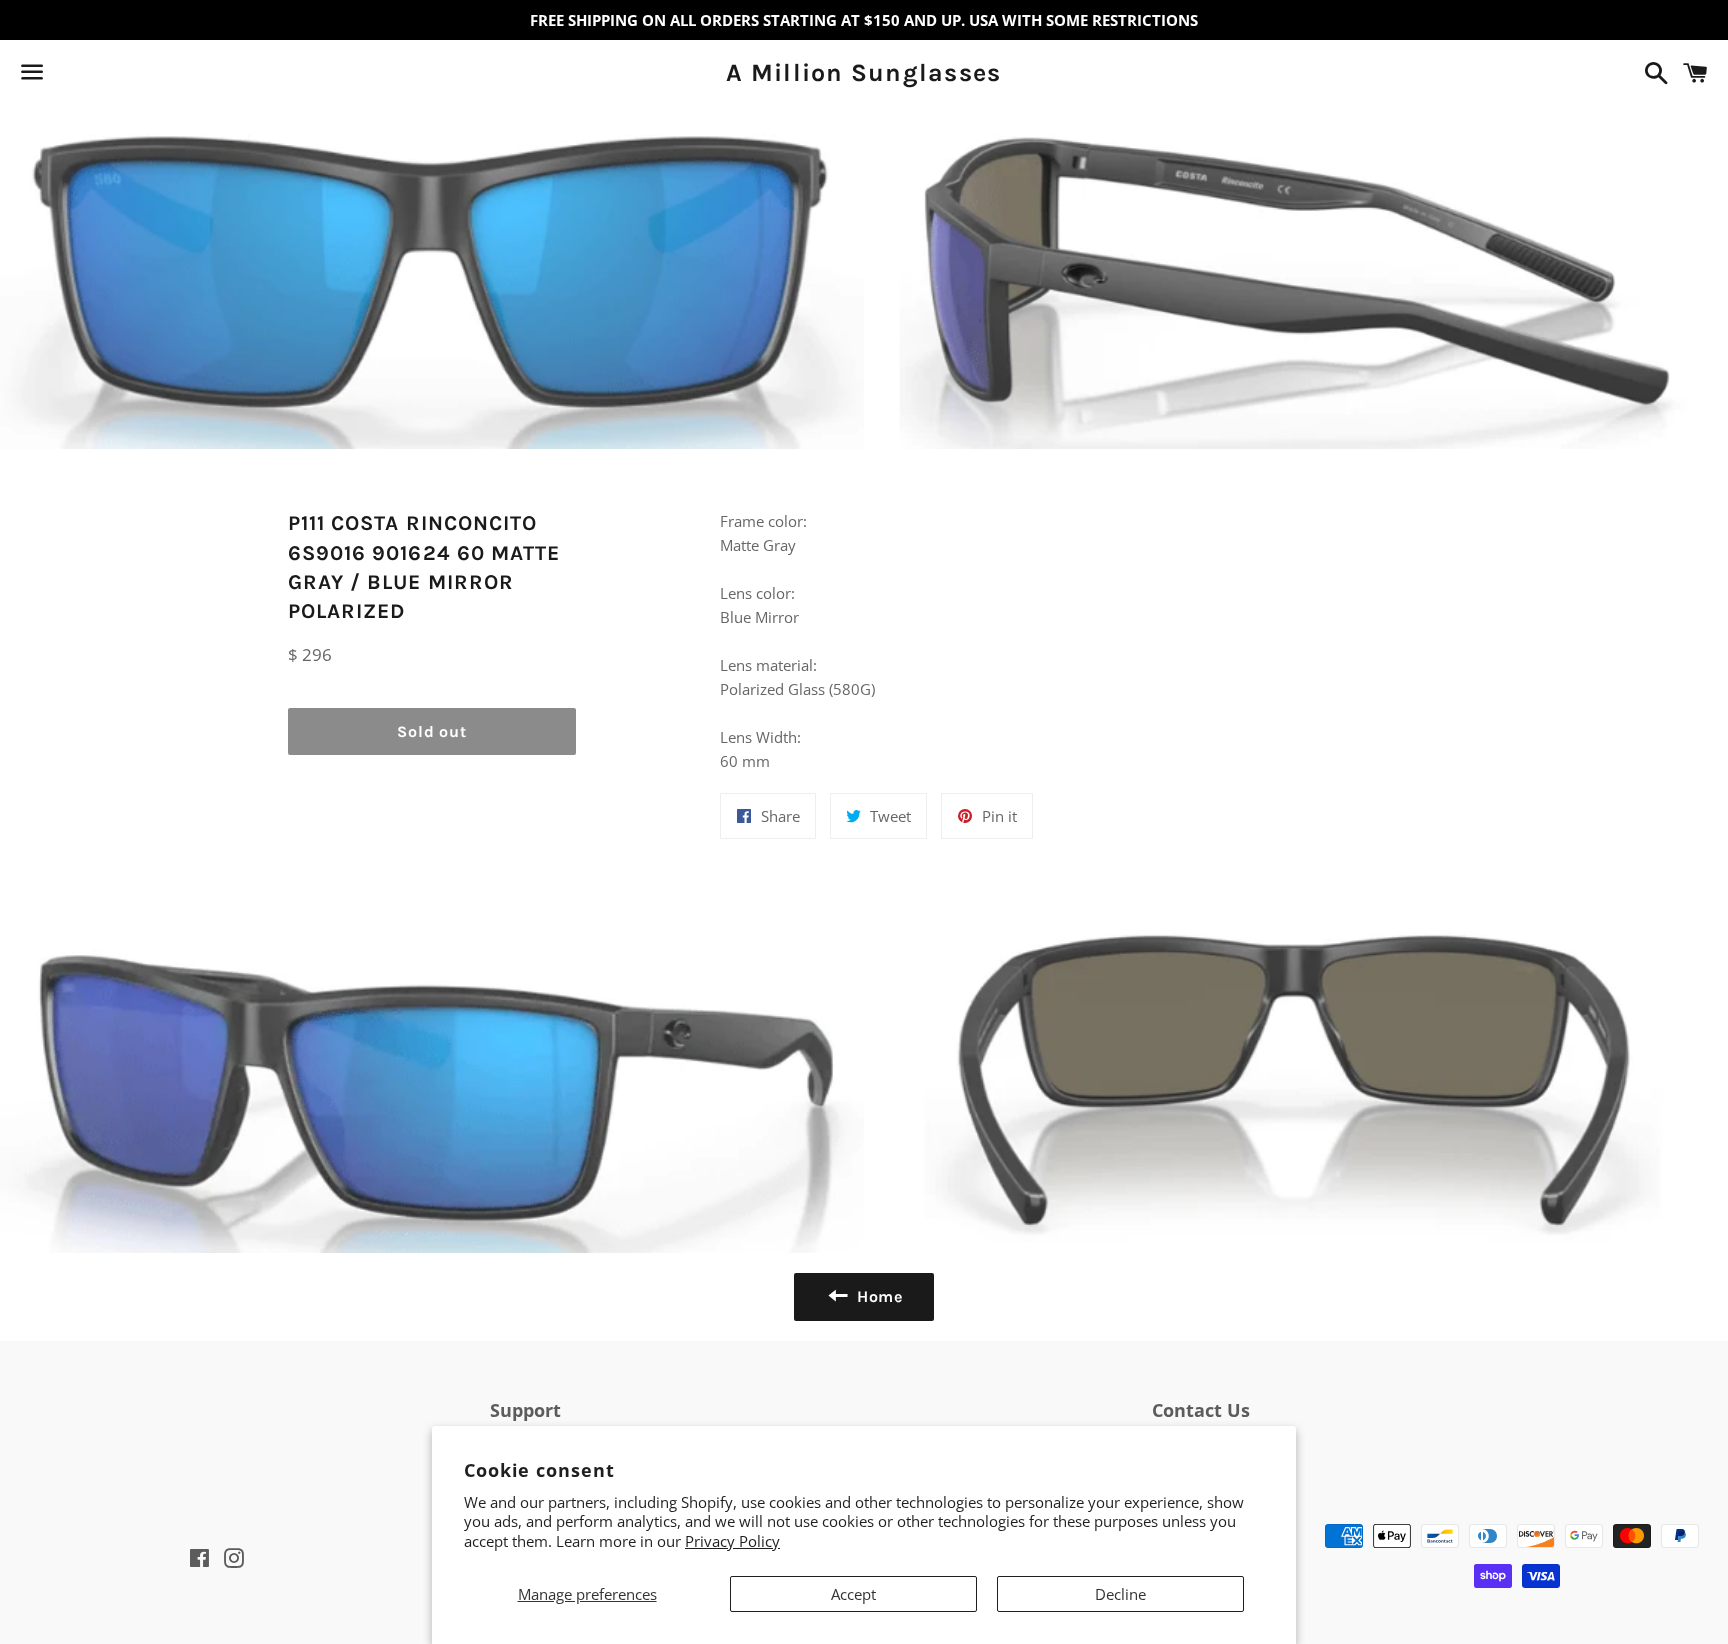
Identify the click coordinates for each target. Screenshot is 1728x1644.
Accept (853, 1594)
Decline (1120, 1594)
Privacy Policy (732, 1541)
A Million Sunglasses (863, 72)
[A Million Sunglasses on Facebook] (67, 76)
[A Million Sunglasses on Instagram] (103, 76)
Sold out (431, 731)
